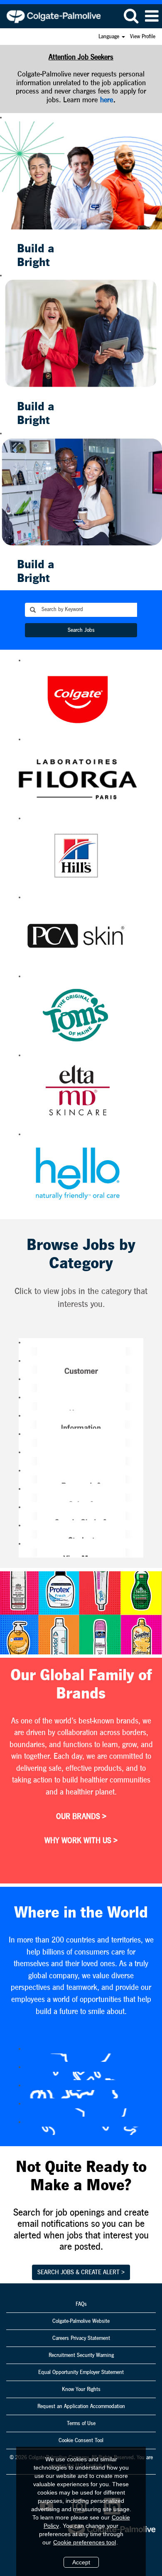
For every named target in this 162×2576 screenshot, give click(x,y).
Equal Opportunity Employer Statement (81, 2372)
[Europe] (22, 2094)
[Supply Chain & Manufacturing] (22, 1516)
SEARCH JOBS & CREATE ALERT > (81, 2272)
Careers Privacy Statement (81, 2338)
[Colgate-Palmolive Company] (50, 16)
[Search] (131, 16)
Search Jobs (81, 630)
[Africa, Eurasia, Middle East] (22, 2058)
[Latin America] (22, 2113)
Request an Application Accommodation (81, 2406)
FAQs (81, 2304)
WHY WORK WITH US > (81, 1841)
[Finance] (22, 1388)
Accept (81, 2562)
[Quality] (22, 1461)
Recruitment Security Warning (81, 2355)
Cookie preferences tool (85, 2542)
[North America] (22, 2131)
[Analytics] (22, 1351)
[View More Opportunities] (22, 1553)
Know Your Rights (81, 2389)
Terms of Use (81, 2423)
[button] (152, 16)
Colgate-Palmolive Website (81, 2321)
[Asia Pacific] (22, 2076)
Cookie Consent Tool (81, 2440)
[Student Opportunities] (22, 1534)
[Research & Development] (22, 1479)
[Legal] (22, 1443)
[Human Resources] (22, 1406)
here (107, 100)
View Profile (143, 37)
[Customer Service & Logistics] (22, 1370)
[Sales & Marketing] (22, 1498)
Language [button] (110, 37)
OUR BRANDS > (81, 1817)
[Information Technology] (22, 1425)
